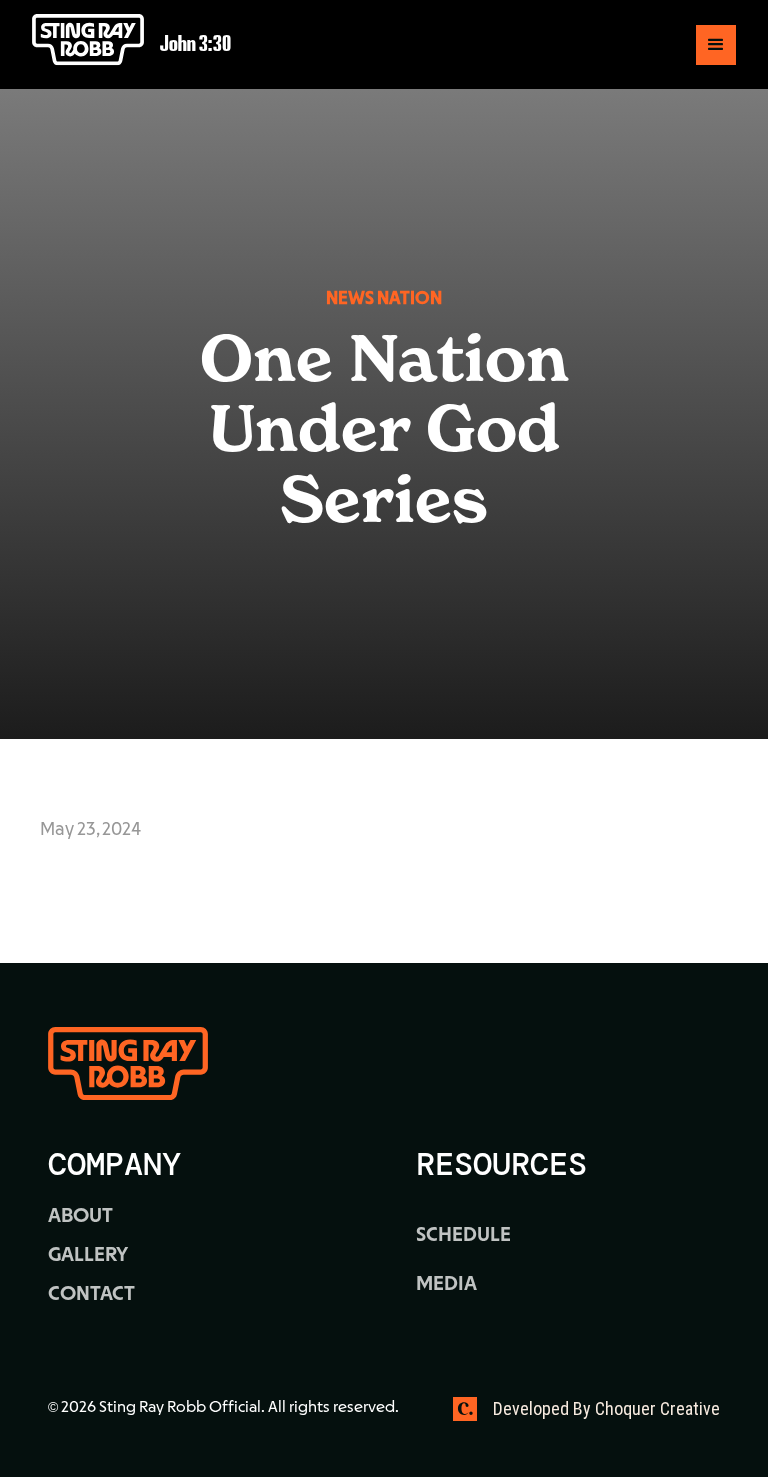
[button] (716, 45)
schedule (463, 1236)
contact (91, 1295)
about (80, 1217)
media (446, 1285)
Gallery (88, 1256)
